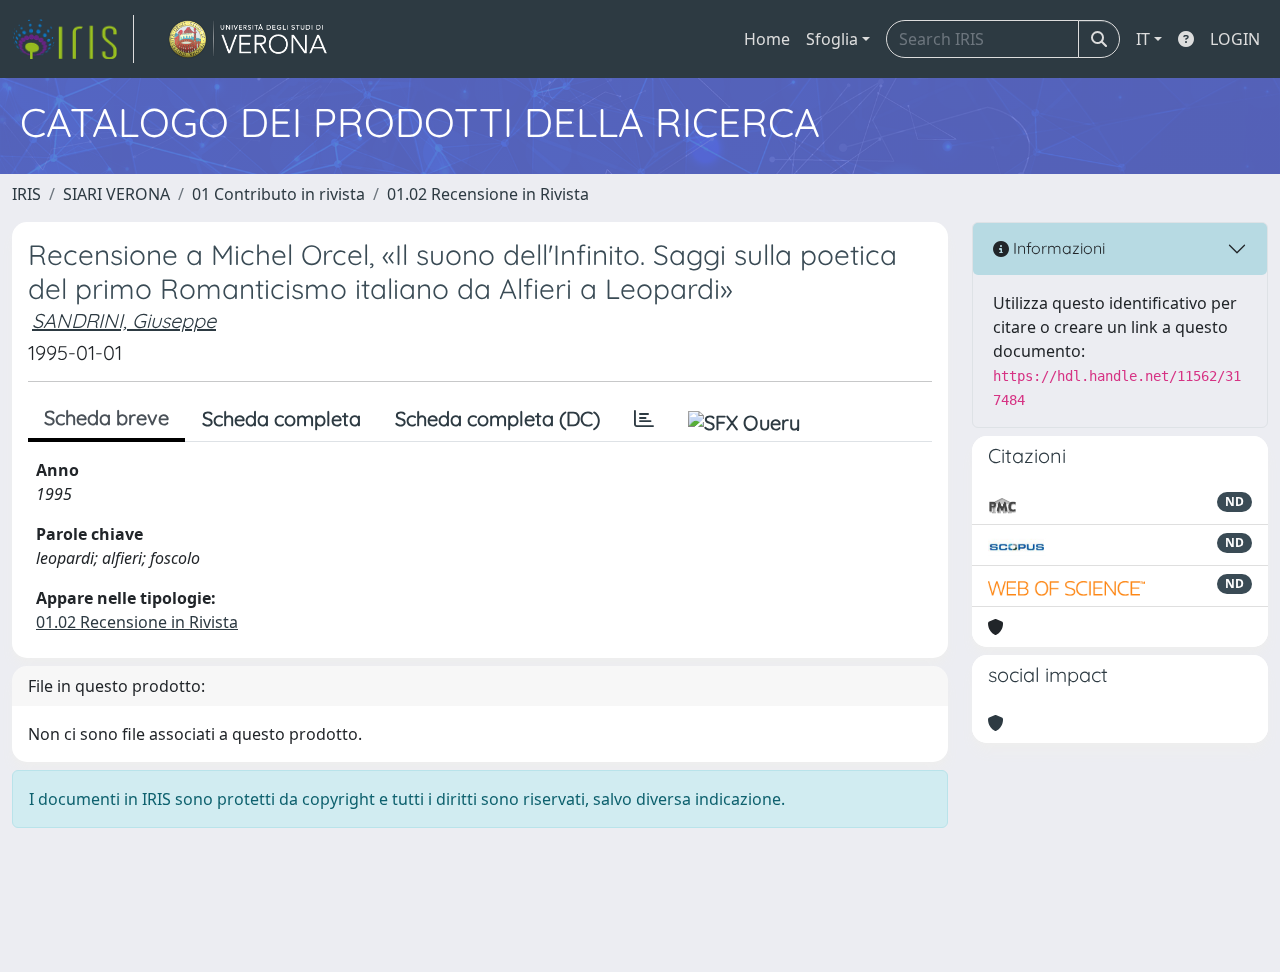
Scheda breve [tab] (106, 417)
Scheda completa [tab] (281, 418)
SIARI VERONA (116, 194)
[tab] (644, 419)
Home (767, 39)
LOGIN (1235, 39)
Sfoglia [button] (832, 39)
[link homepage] (73, 39)
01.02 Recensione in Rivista (488, 194)
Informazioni (1057, 248)
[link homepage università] (248, 39)
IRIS (26, 194)
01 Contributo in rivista (278, 194)
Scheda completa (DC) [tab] (497, 418)
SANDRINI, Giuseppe (124, 320)
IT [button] (1143, 39)
